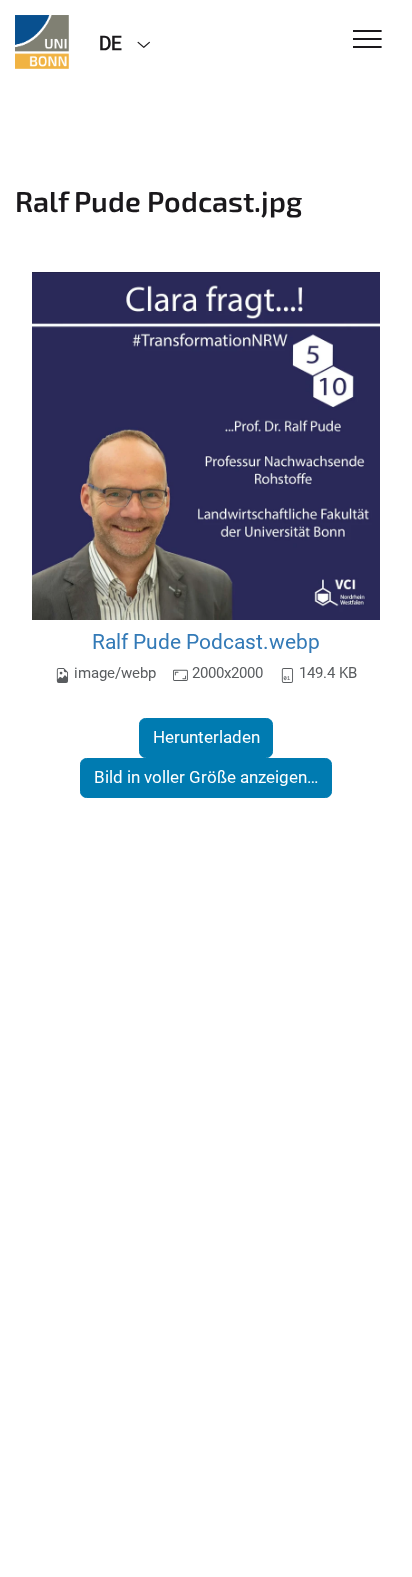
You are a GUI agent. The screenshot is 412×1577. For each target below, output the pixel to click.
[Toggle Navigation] (367, 40)
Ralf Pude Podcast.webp (206, 641)
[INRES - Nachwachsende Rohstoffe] (42, 42)
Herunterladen (206, 737)
